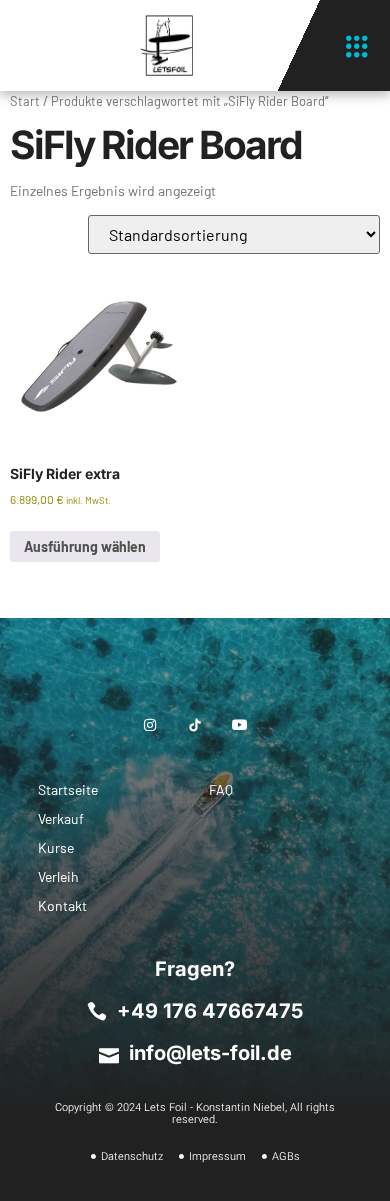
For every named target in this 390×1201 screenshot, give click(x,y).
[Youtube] (240, 724)
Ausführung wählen (85, 546)
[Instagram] (149, 724)
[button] (356, 45)
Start (25, 101)
